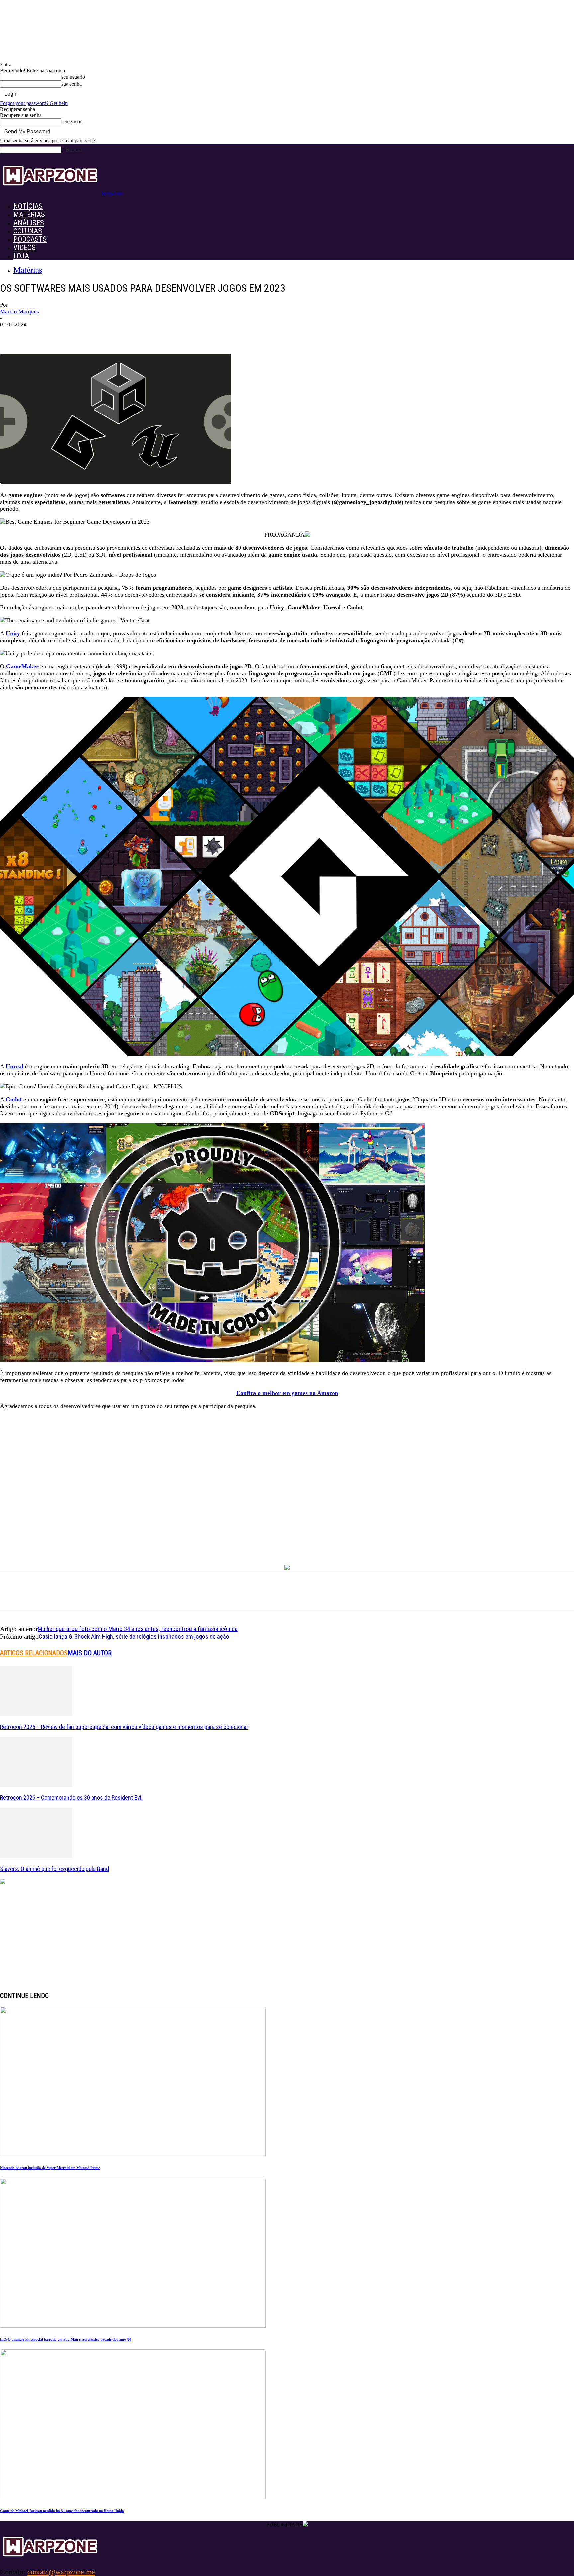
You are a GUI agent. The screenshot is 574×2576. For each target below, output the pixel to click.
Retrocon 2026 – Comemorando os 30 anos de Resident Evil (71, 1798)
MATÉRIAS (29, 214)
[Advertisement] (287, 1501)
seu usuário (73, 77)
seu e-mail (72, 121)
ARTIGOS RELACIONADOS (34, 1653)
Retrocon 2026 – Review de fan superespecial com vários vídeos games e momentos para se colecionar (124, 1727)
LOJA (21, 256)
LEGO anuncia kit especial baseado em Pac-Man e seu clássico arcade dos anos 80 (66, 2339)
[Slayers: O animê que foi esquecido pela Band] (36, 1856)
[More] (118, 335)
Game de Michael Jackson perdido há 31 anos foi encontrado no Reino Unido (62, 2511)
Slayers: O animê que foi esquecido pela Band (54, 1869)
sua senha (72, 84)
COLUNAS (28, 231)
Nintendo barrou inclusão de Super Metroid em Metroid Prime (50, 2168)
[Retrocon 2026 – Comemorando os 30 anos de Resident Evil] (36, 1785)
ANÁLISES (29, 223)
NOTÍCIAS (28, 206)
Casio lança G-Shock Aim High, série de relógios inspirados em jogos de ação (134, 1637)
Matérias (28, 270)
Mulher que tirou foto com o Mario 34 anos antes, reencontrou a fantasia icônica (138, 1629)
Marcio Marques (19, 311)
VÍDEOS (24, 248)
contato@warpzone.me (61, 2572)
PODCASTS (30, 239)
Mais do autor (90, 1653)
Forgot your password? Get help (34, 103)
